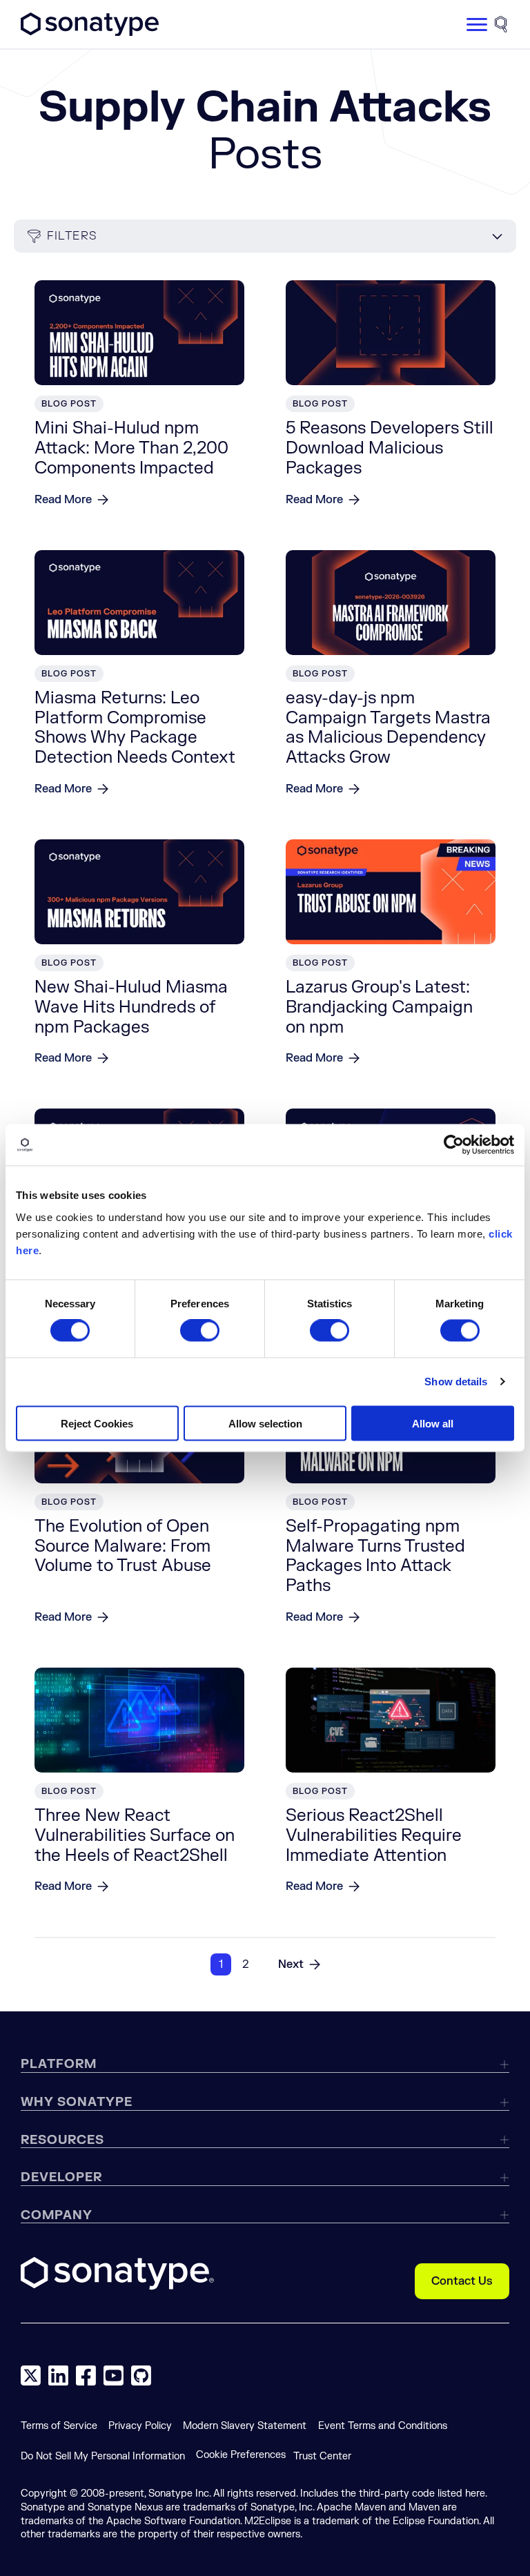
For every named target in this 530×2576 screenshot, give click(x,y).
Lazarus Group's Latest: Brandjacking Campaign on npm (379, 1007)
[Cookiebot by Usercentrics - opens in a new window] (454, 1145)
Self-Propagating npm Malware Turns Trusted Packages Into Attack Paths (375, 1556)
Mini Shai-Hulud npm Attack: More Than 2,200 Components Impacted (131, 448)
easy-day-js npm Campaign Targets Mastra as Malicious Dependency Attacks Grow (388, 728)
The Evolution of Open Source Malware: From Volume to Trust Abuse (123, 1546)
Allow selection (265, 1423)
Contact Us (462, 2281)
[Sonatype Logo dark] (90, 32)
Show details (456, 1382)
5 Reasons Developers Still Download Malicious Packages (390, 448)
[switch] (200, 1331)
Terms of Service (59, 2426)
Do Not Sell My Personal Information (103, 2456)
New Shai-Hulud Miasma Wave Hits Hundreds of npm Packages (131, 1007)
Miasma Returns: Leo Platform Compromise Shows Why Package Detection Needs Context (135, 728)
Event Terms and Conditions (383, 2426)
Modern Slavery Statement (245, 2426)
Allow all (433, 1423)
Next (291, 1964)
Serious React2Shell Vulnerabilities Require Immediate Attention (374, 1836)
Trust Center (322, 2456)
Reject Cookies (97, 1423)
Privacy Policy (140, 2426)
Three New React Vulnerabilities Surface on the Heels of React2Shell (135, 1836)
